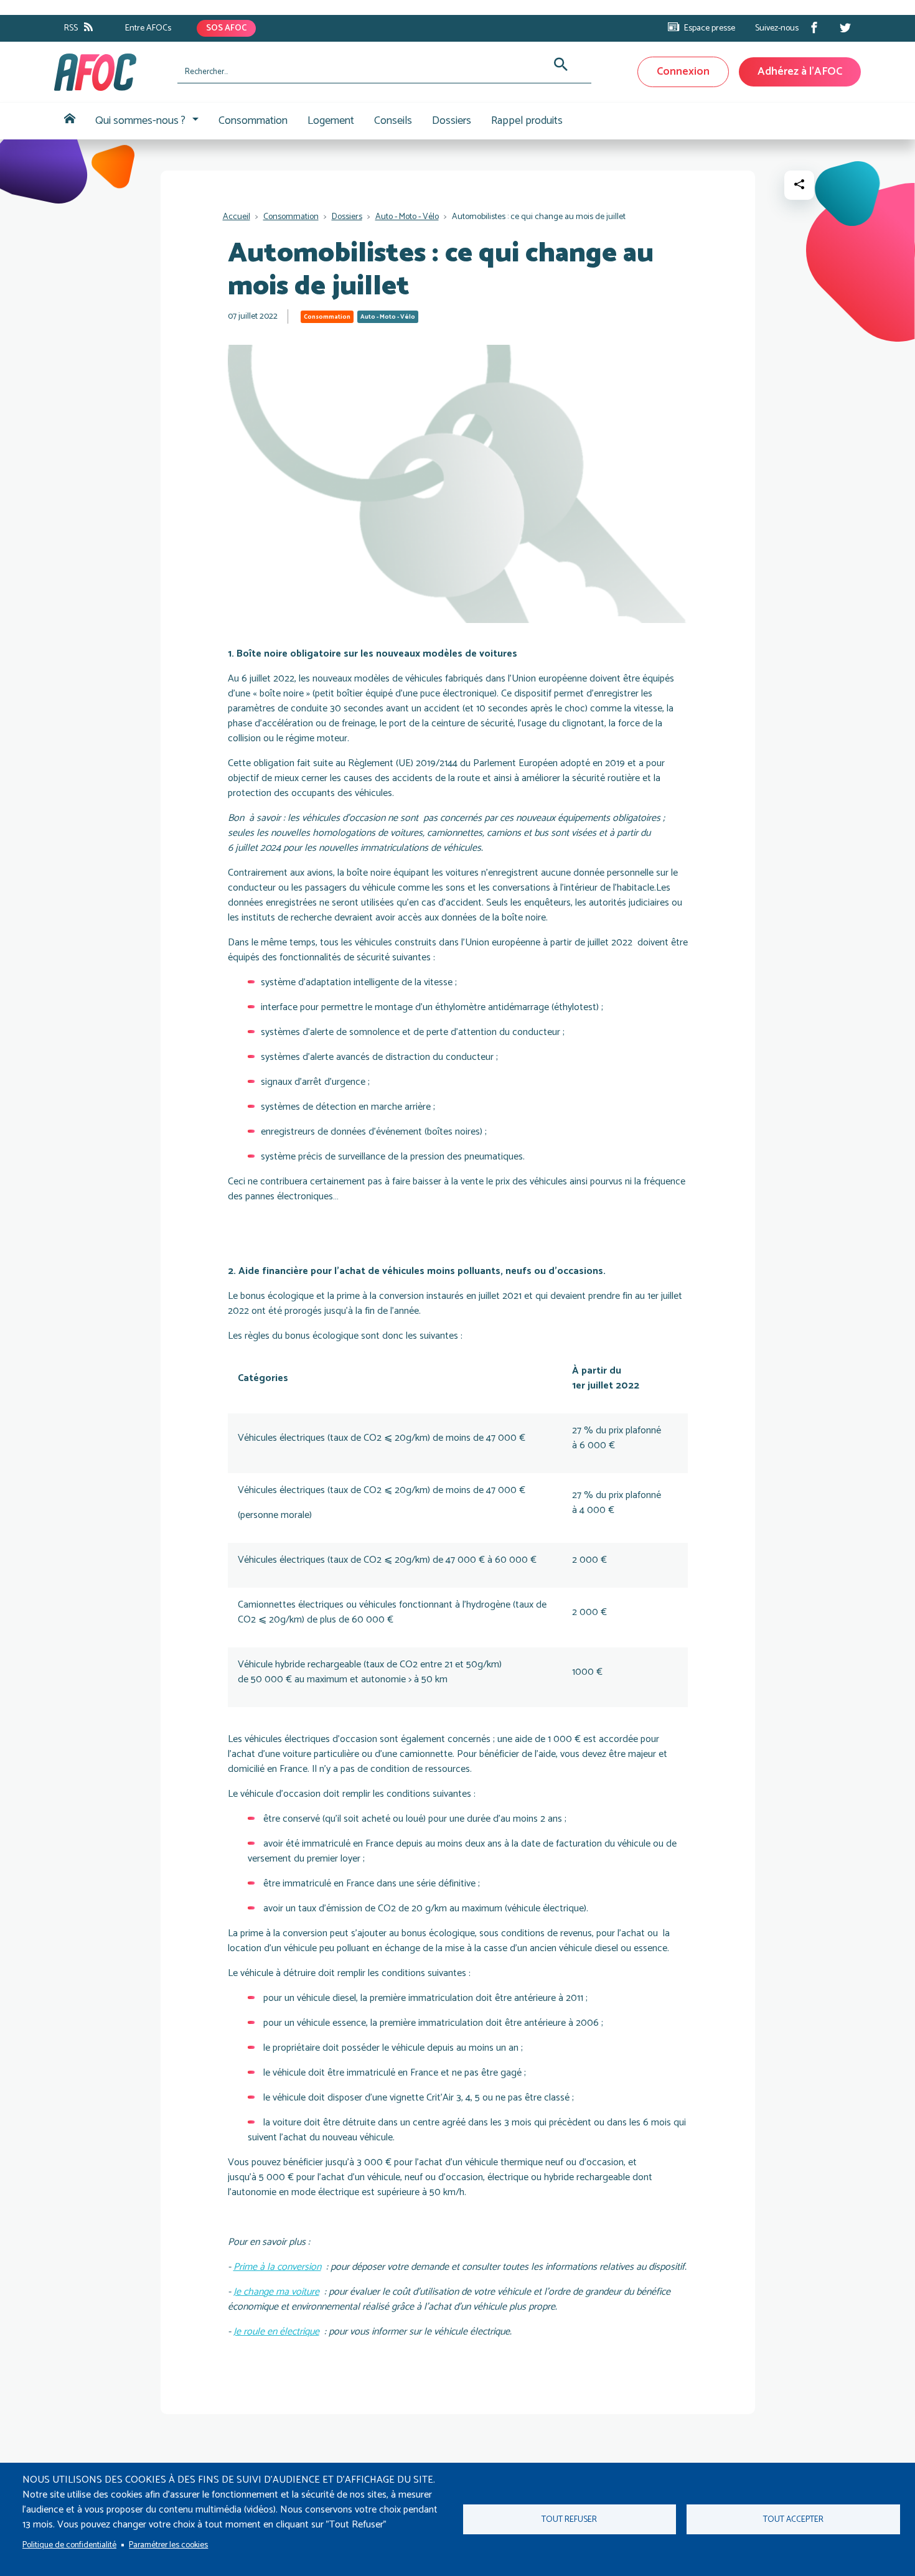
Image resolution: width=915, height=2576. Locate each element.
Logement (331, 121)
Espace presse (710, 28)
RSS (71, 28)
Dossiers (452, 121)
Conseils (393, 121)
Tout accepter (793, 2519)
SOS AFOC (226, 28)
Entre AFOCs (148, 28)
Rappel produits (527, 121)
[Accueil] (111, 72)
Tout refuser (569, 2519)
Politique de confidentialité (69, 2545)
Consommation (253, 121)
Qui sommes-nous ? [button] (140, 121)
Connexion (683, 72)
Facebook (814, 27)
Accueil (70, 121)
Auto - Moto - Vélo (407, 217)
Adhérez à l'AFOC (800, 72)
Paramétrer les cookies (168, 2545)
